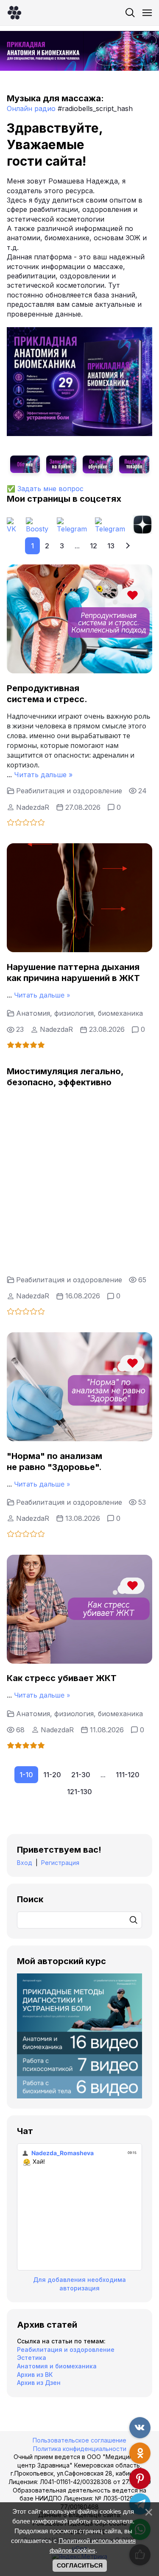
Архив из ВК (35, 2375)
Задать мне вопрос (50, 489)
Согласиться (80, 2565)
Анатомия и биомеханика (57, 2366)
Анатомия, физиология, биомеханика (79, 1013)
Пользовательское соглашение (79, 2440)
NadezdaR (33, 807)
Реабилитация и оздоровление (69, 791)
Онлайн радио (31, 108)
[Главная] (14, 13)
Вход (25, 1863)
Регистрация (60, 1863)
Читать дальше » (43, 775)
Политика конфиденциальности (80, 2449)
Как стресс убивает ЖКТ (62, 1678)
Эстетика (32, 2358)
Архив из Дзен (39, 2383)
